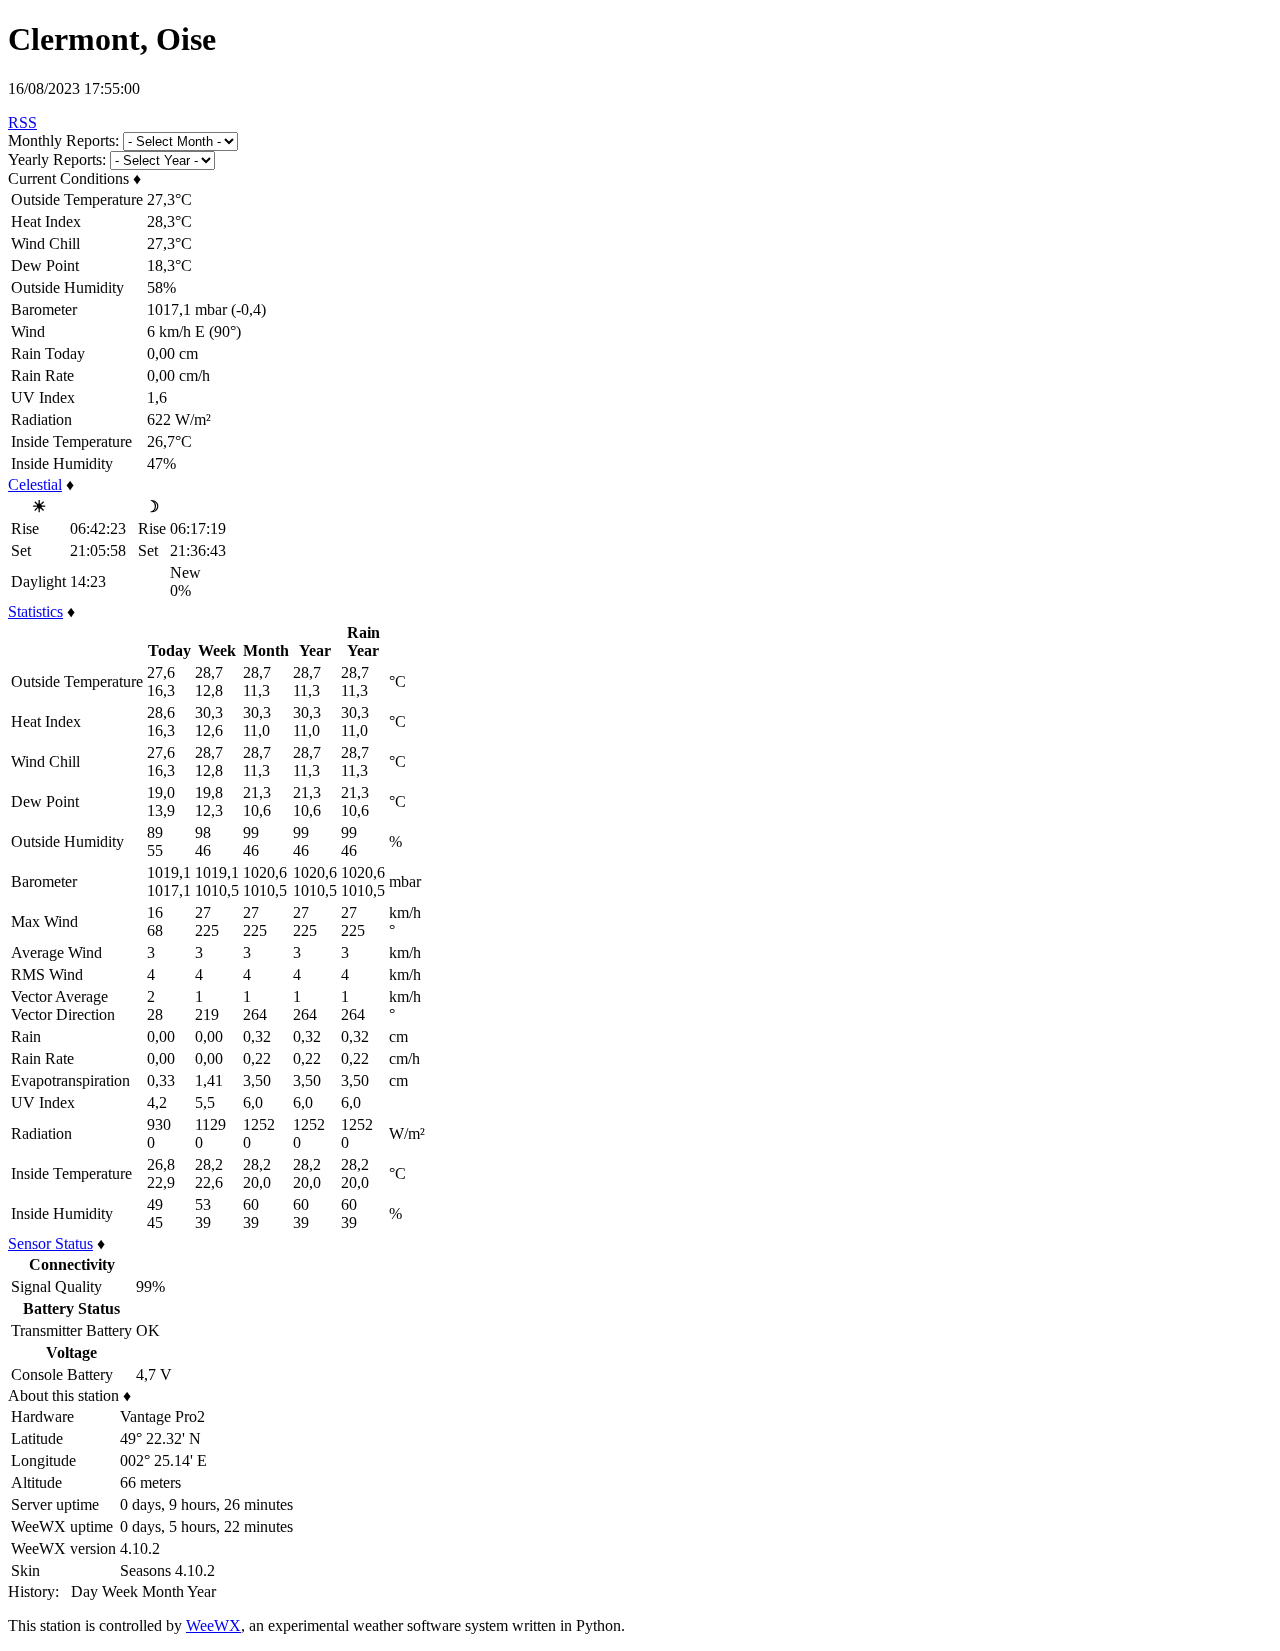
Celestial (35, 484)
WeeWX (213, 1625)
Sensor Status (50, 1243)
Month (163, 1591)
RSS (22, 122)
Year (315, 650)
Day (84, 1591)
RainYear (363, 641)
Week (120, 1591)
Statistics (35, 611)
